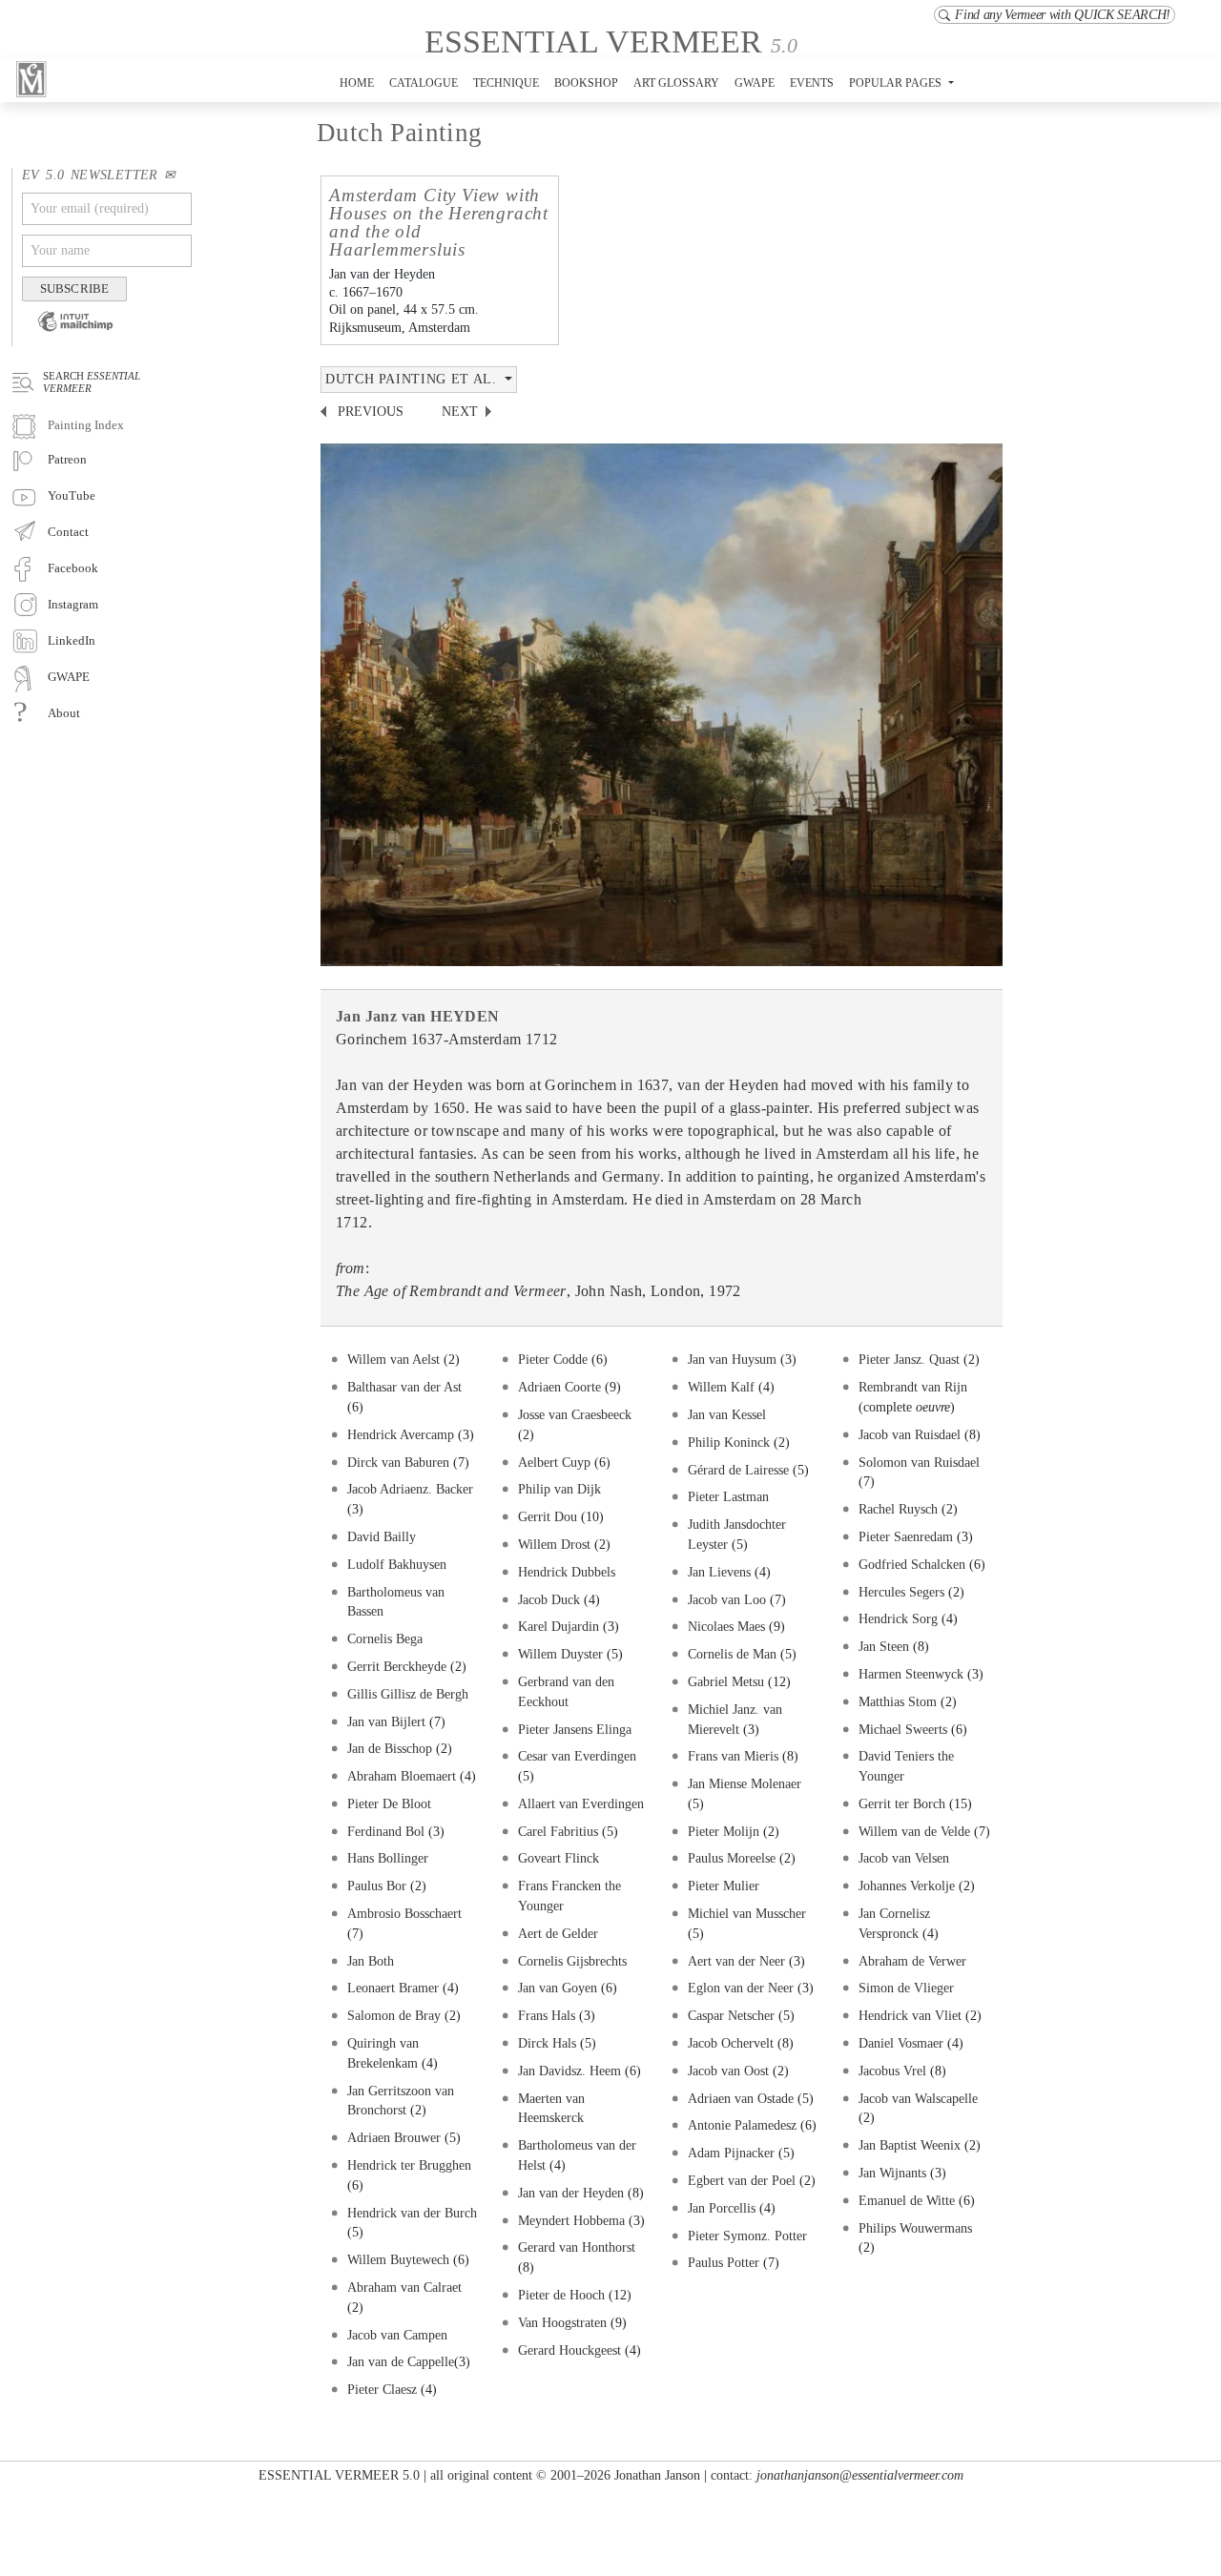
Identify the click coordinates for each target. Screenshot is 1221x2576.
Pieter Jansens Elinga (575, 1729)
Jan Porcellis (724, 2208)
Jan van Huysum (732, 1359)
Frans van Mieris (733, 1756)
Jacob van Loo (727, 1599)
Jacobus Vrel (892, 2071)
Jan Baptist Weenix (910, 2145)
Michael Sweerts (903, 1729)
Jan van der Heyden (571, 2193)
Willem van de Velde (914, 1831)
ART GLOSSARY (676, 83)
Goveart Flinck (559, 1858)
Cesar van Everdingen (577, 1756)
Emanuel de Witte (907, 2200)
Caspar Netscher (731, 2015)
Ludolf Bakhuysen (397, 1564)
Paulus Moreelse (734, 1858)
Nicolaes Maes (726, 1626)
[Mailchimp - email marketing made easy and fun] (68, 334)
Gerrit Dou (548, 1516)
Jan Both (371, 1961)
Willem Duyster (560, 1654)
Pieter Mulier (724, 1886)
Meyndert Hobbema (571, 2220)
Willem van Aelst (395, 1359)
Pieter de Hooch (561, 2295)
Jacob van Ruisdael (910, 1434)
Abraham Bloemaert (402, 1776)
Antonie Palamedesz (744, 2125)
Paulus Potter (724, 2262)
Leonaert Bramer (393, 1988)
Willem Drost (554, 1544)
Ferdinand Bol (386, 1831)
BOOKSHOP (586, 83)
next (460, 412)
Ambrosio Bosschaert (404, 1913)
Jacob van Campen (397, 2335)
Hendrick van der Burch (412, 2213)
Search (92, 381)
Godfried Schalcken (912, 1564)
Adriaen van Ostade (741, 2098)
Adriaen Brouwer (394, 2137)
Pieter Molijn (724, 1831)
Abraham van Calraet (404, 2287)
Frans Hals (547, 2015)
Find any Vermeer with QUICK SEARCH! (1063, 15)
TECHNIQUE (506, 83)
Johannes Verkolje (907, 1886)
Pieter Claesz (382, 2389)
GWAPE (755, 83)
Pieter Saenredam (906, 1536)
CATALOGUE (424, 83)
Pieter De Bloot (389, 1803)
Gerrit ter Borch (902, 1803)
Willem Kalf (721, 1387)
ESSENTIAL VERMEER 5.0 (339, 2475)
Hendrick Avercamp (401, 1434)
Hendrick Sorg (898, 1618)
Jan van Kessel (727, 1414)
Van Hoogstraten (562, 2322)
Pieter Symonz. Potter (747, 2236)
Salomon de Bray (396, 2015)
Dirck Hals (547, 2043)
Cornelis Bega (385, 1638)
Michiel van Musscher (747, 1913)
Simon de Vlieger (906, 1988)
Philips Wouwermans (915, 2228)
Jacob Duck (549, 1599)
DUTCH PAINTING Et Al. (413, 379)
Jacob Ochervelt (731, 2043)
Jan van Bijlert (386, 1721)
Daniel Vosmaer (901, 2043)
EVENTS (812, 83)
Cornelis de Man (732, 1654)
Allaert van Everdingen (581, 1803)
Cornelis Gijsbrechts (572, 1961)
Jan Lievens (719, 1572)
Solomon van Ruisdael (919, 1462)
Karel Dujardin (559, 1626)
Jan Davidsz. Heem (571, 2071)
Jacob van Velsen (904, 1858)
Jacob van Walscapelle (918, 2098)
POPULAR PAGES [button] (897, 83)
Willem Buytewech (398, 2259)
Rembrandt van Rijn (913, 1387)
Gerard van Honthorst (577, 2247)
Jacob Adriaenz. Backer (410, 1489)
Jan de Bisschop (390, 1748)
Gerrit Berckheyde (399, 1666)
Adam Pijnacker (731, 2153)
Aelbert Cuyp (554, 1462)
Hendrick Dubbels (567, 1572)
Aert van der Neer (736, 1961)
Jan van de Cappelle (401, 2361)
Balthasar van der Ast (404, 1387)
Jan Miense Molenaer (745, 1783)
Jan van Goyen (558, 1988)
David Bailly (382, 1536)
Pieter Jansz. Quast (911, 1359)
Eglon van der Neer (741, 1988)
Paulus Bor (377, 1886)
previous (371, 412)
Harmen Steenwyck (911, 1674)
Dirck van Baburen (398, 1462)
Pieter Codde (553, 1359)
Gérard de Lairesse (738, 1470)
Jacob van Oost (728, 2071)
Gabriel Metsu (726, 1681)
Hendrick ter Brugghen (409, 2165)
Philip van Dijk (559, 1489)
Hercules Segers (901, 1592)
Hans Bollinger (388, 1858)
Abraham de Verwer (912, 1961)
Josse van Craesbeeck (575, 1414)
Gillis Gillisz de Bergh (408, 1694)
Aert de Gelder (558, 1933)
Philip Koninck (729, 1442)
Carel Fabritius (558, 1831)
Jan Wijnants (892, 2173)
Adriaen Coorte (559, 1387)
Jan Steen (884, 1646)
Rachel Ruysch (898, 1509)
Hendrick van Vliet (910, 2015)
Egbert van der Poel (742, 2180)
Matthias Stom (898, 1701)
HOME (357, 83)
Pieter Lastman (728, 1496)
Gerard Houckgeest (569, 2350)
